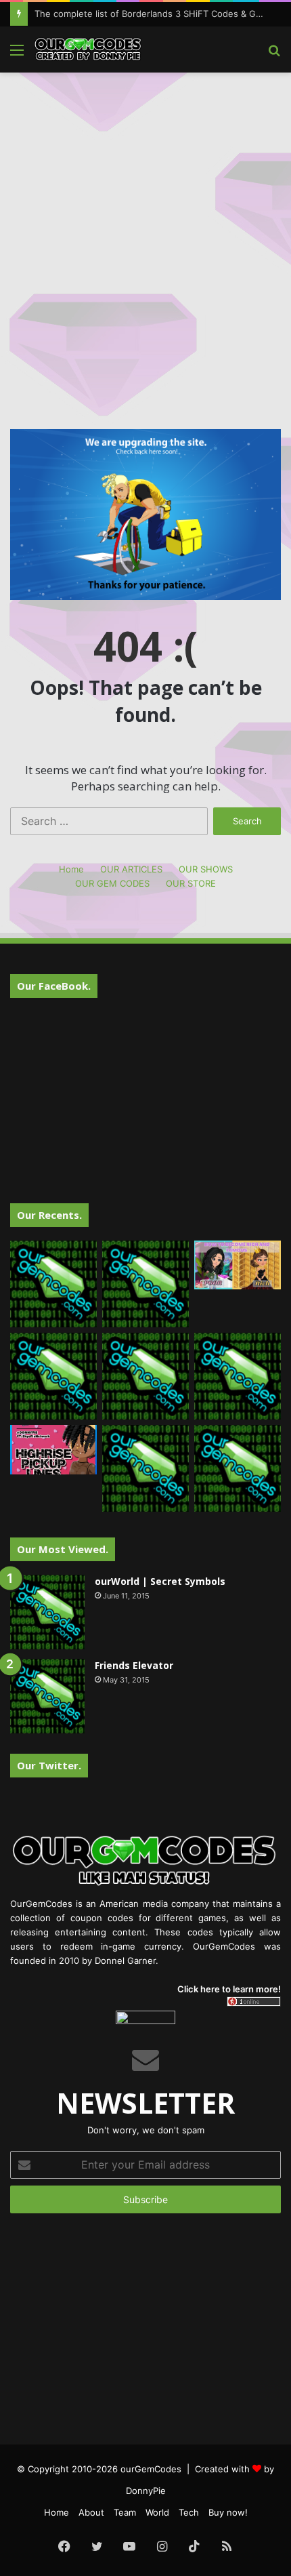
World (157, 2512)
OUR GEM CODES (112, 883)
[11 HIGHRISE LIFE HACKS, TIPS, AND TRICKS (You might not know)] (145, 1284)
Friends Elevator (134, 1665)
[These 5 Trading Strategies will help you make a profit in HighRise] (53, 1376)
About (91, 2512)
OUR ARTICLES (131, 869)
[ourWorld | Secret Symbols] (47, 1612)
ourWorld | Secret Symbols (160, 1581)
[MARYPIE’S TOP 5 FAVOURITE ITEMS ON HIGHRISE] (238, 1468)
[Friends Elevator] (47, 1696)
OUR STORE (191, 883)
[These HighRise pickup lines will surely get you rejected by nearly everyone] (53, 1449)
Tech (189, 2512)
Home (71, 869)
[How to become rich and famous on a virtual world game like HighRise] (238, 1265)
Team (125, 2512)
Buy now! (228, 2512)
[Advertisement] (145, 232)
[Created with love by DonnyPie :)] (88, 49)
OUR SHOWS (206, 869)
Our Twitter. (49, 1765)
